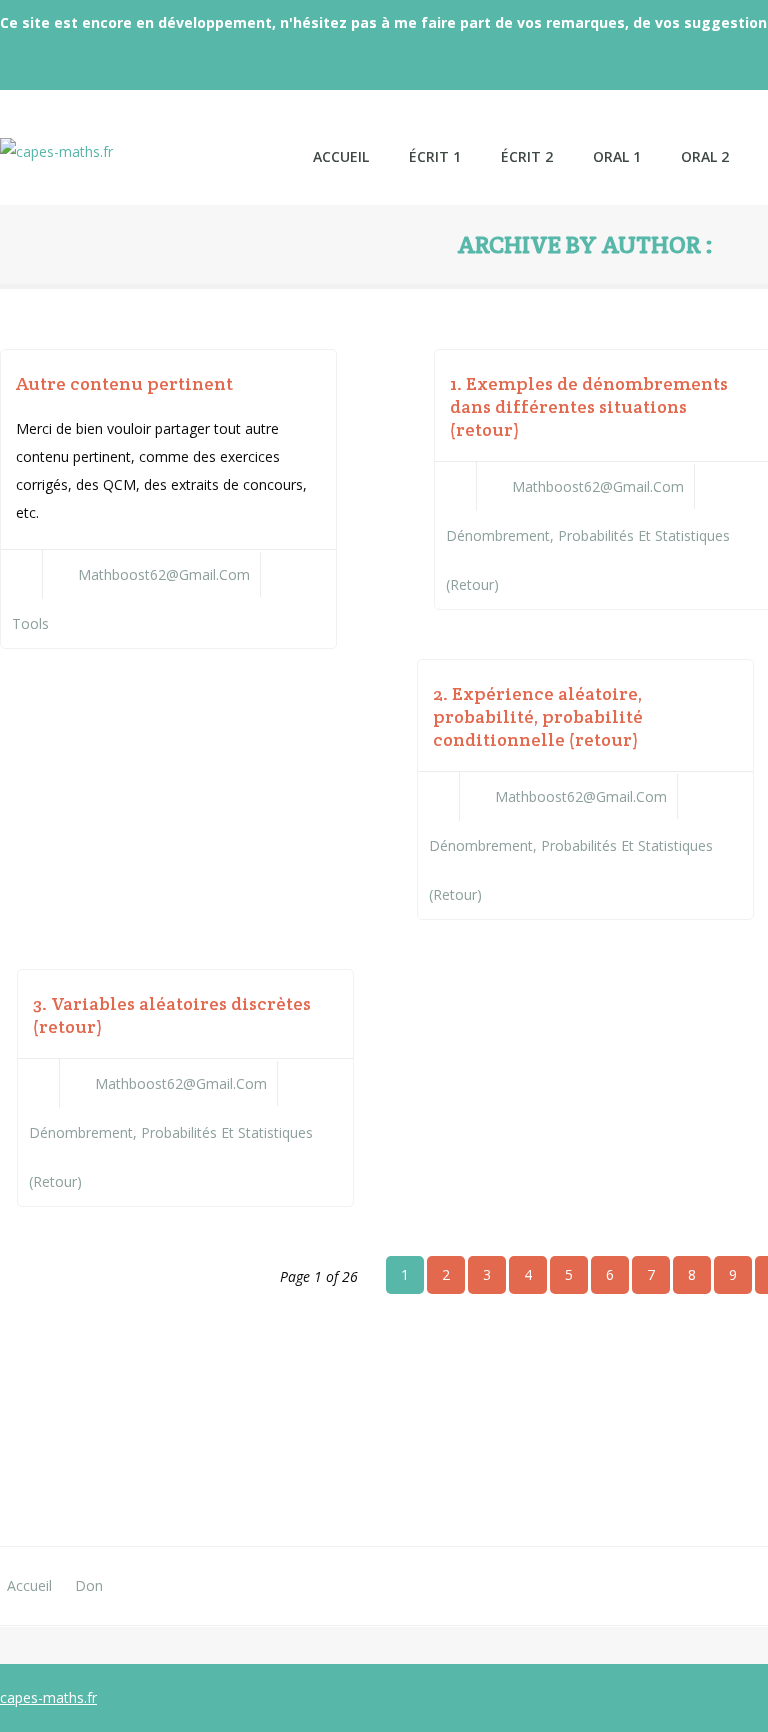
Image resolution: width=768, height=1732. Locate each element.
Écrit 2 (527, 156)
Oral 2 (705, 156)
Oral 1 (617, 156)
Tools (30, 623)
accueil (341, 156)
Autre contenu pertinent (124, 383)
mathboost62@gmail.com (164, 574)
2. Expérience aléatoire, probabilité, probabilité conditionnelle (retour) (538, 716)
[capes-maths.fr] (146, 137)
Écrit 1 (435, 156)
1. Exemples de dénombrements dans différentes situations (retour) (589, 406)
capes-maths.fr (48, 1697)
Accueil (29, 1585)
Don (89, 1585)
